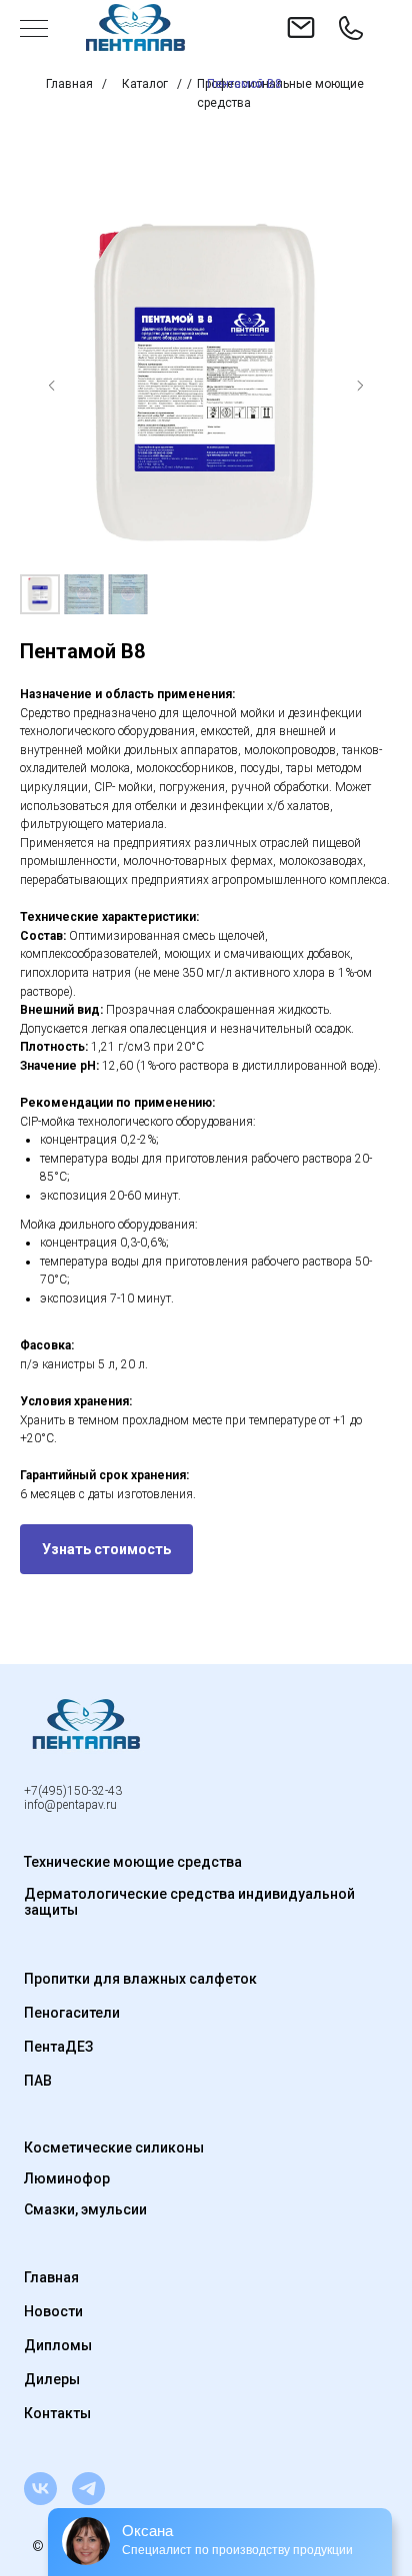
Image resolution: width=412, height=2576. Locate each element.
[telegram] (88, 2489)
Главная (69, 84)
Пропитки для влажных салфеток (140, 1979)
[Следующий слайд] (360, 386)
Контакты (57, 2413)
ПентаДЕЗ (58, 2047)
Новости (53, 2311)
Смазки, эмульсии (85, 2209)
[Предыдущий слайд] (52, 386)
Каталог (145, 84)
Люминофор (67, 2178)
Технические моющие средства (133, 1862)
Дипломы (58, 2345)
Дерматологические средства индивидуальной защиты (189, 1902)
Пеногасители (72, 2013)
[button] (106, 1549)
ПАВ (38, 2081)
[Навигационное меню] (34, 30)
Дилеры (52, 2379)
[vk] (40, 2489)
